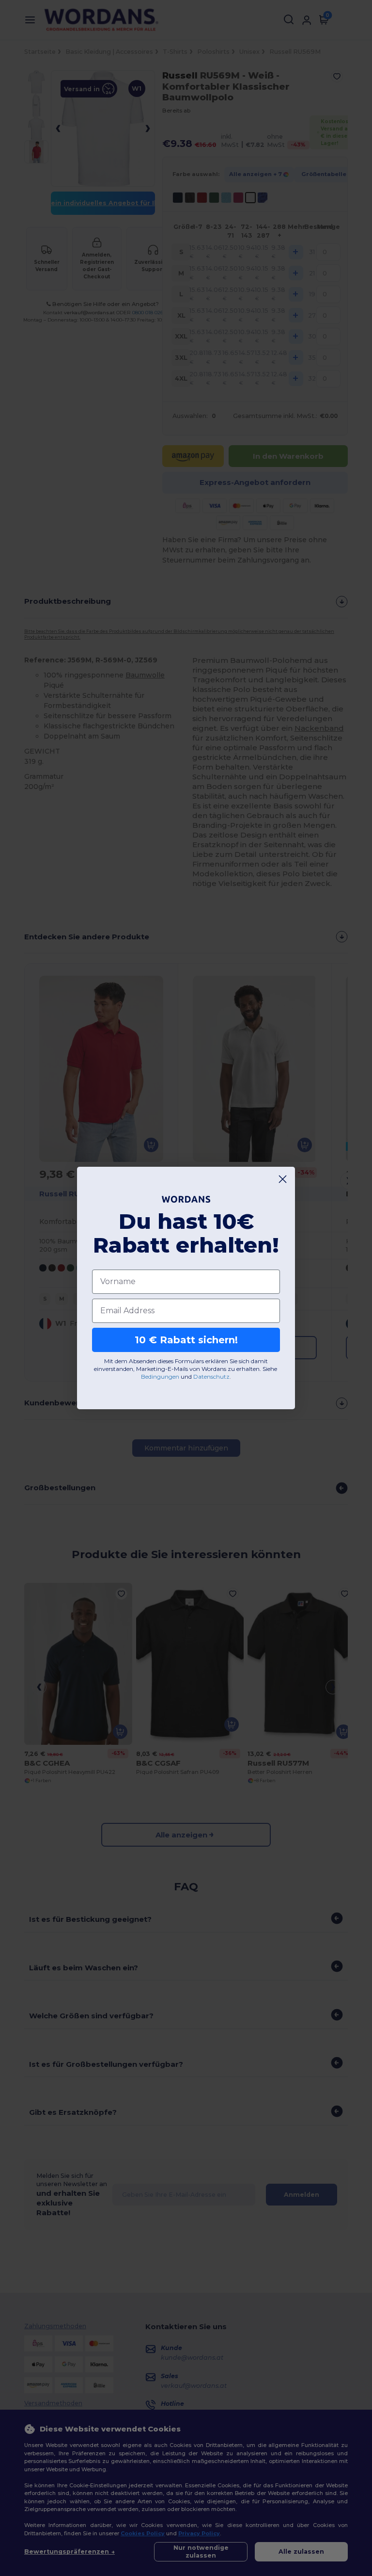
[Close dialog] (283, 1179)
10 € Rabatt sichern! (186, 1340)
